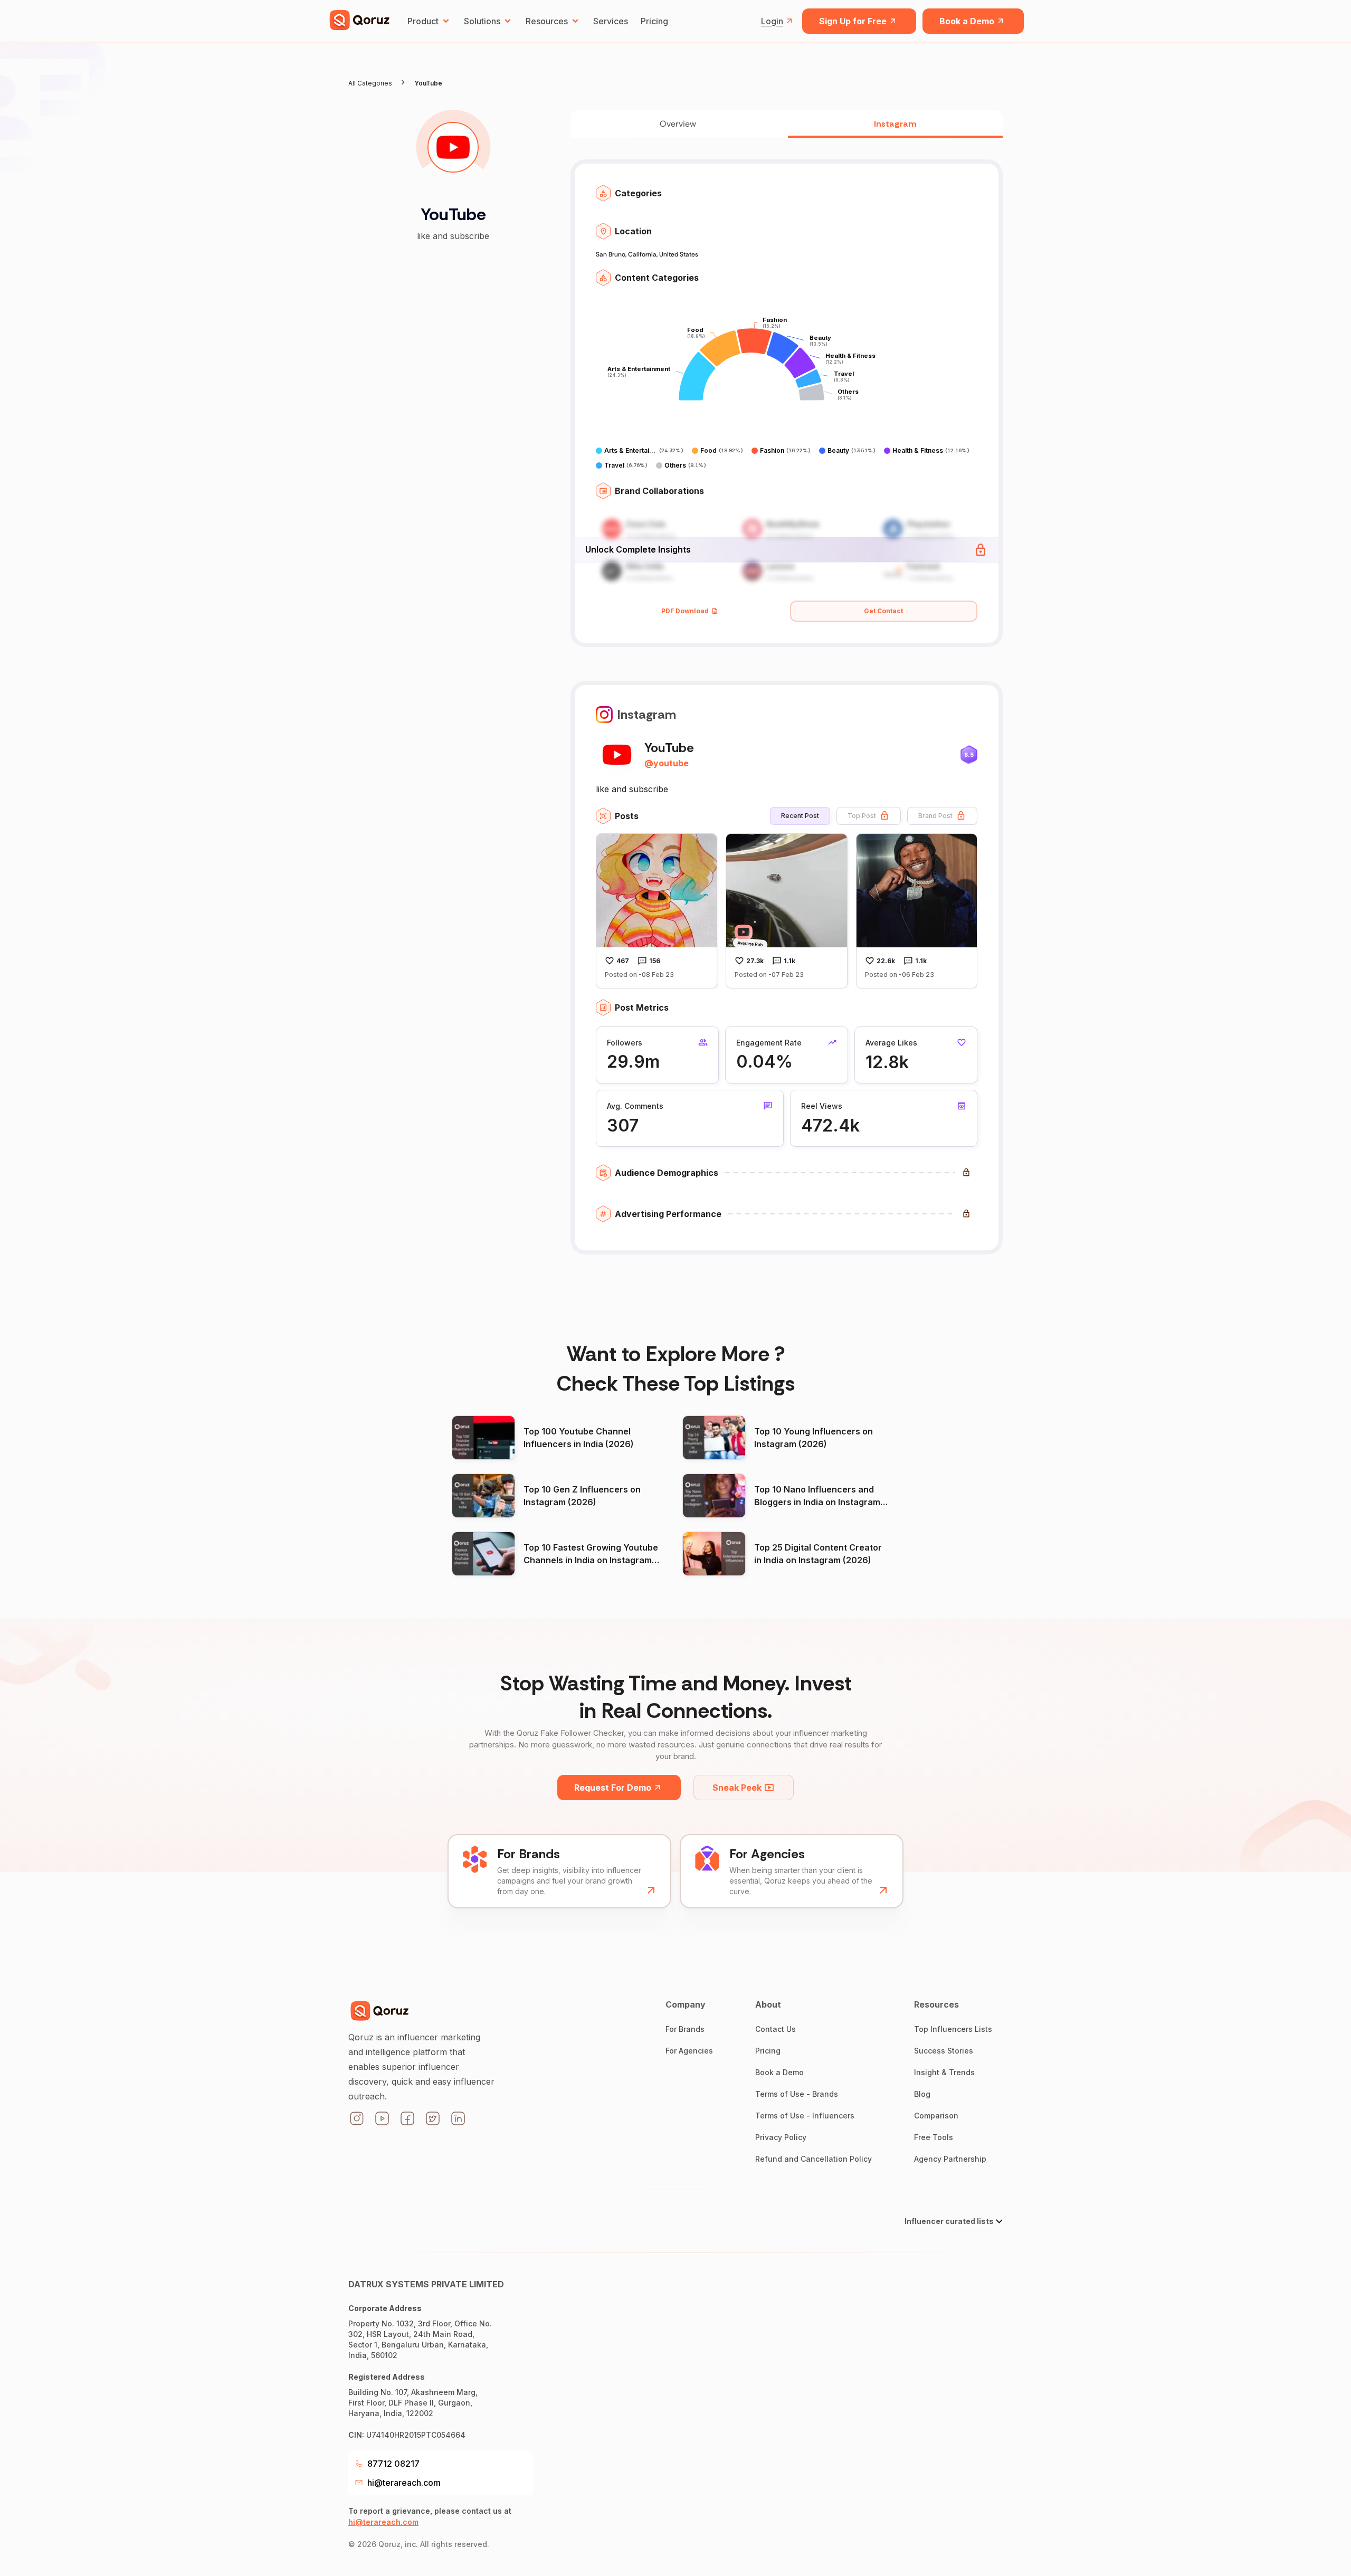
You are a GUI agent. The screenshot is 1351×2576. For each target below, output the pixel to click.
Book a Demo (967, 21)
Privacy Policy (781, 2137)
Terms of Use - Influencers (805, 2116)
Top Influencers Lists (953, 2029)
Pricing (654, 21)
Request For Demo (613, 1788)
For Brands (685, 2029)
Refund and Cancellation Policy (814, 2159)
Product (423, 21)
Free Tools (934, 2137)
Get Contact (883, 611)
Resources (547, 21)
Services (611, 21)
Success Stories (944, 2051)
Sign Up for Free (853, 21)
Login (772, 21)
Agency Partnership (950, 2159)
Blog (922, 2094)
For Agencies (689, 2051)
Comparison (936, 2116)
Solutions (482, 21)
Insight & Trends (944, 2072)
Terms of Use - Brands (797, 2094)
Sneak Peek (737, 1788)
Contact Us (776, 2029)
